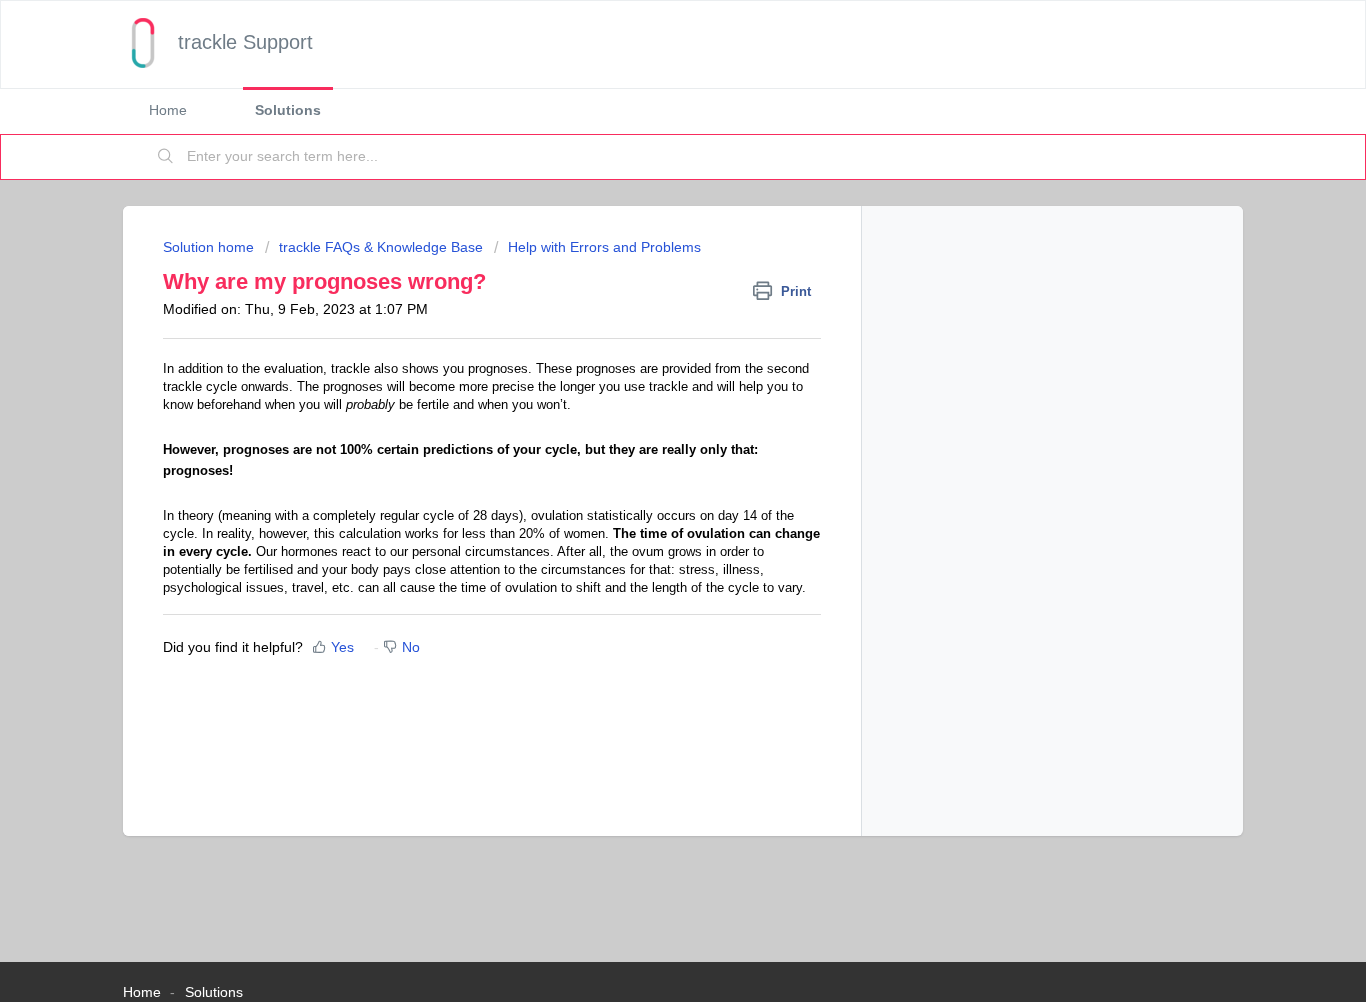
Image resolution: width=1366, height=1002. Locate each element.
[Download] (646, 236)
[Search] (166, 157)
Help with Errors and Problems (604, 247)
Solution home (210, 247)
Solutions (288, 110)
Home (168, 110)
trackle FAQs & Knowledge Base (381, 247)
